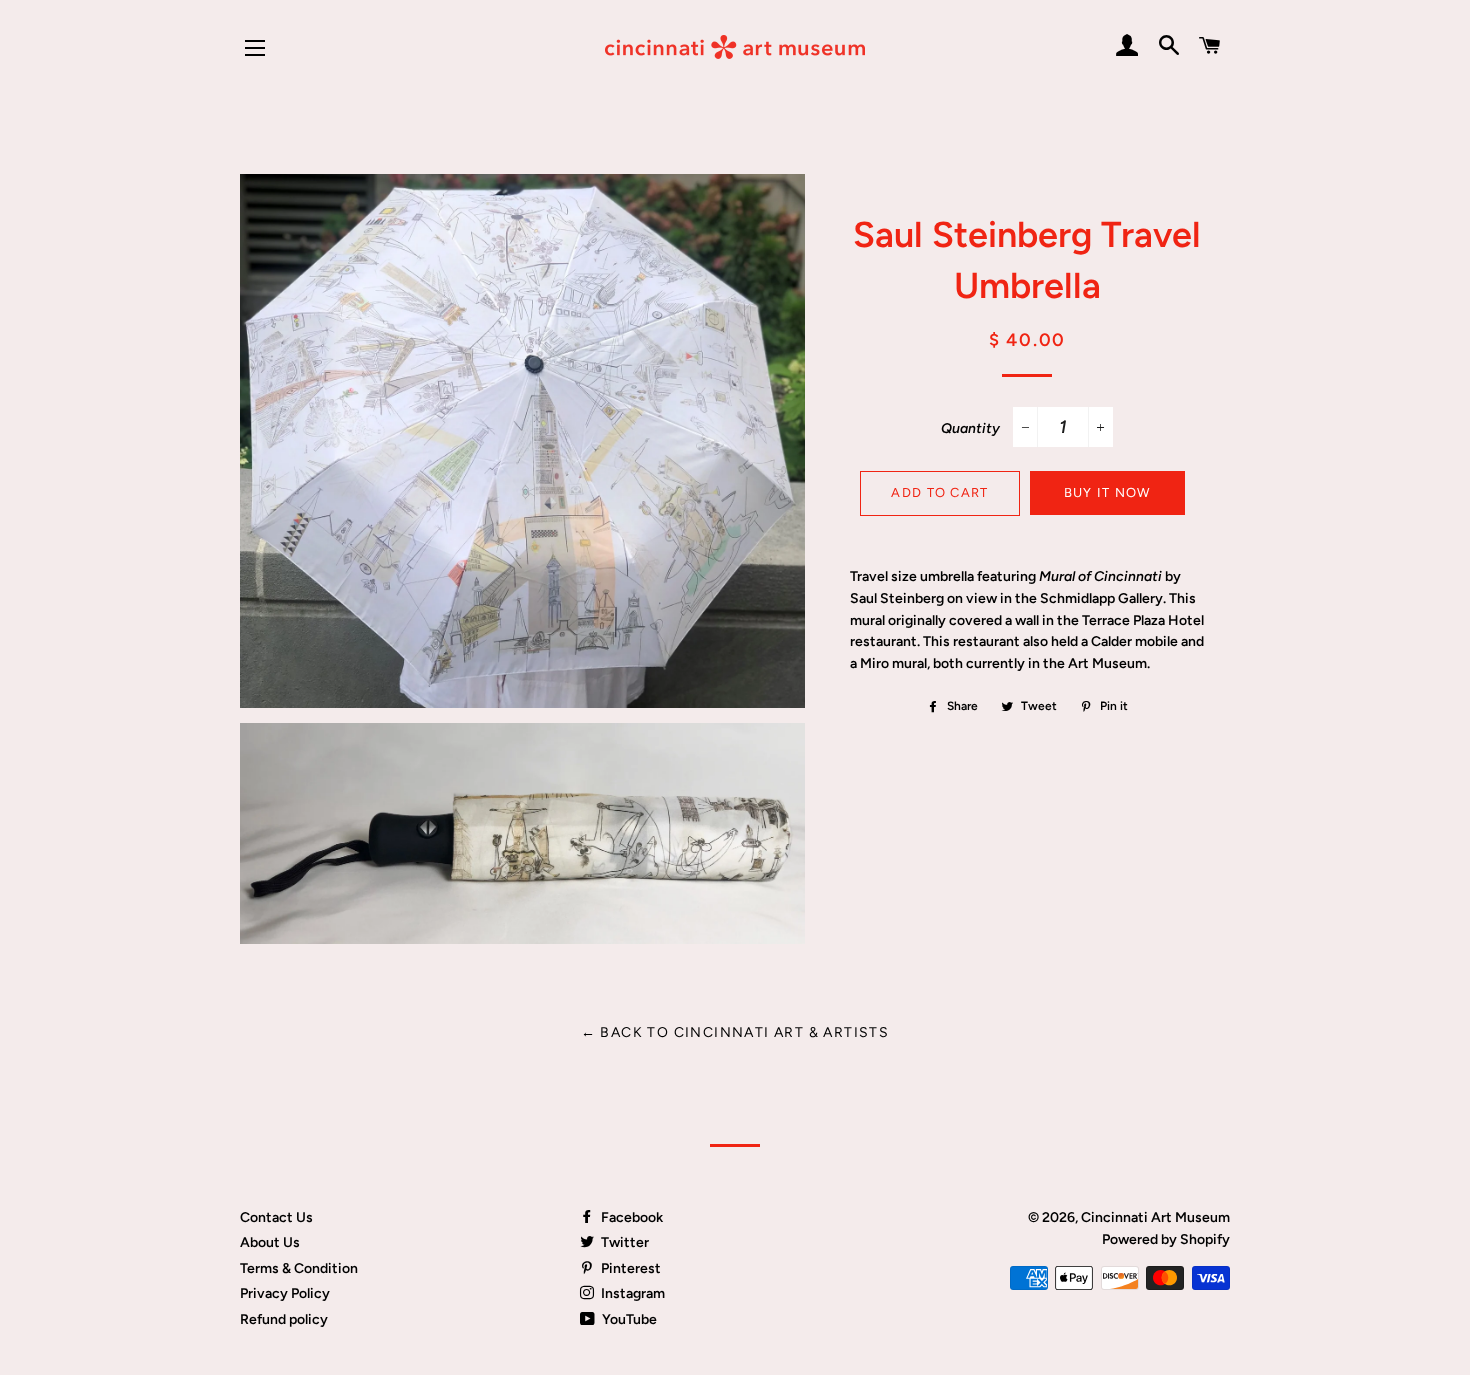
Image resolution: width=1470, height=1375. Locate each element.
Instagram (631, 1293)
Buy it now (1107, 492)
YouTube (628, 1319)
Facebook (630, 1217)
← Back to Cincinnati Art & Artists (735, 1032)
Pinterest (629, 1268)
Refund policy (284, 1319)
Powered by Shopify (1166, 1239)
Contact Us (276, 1217)
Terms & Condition (299, 1268)
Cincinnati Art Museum (1155, 1217)
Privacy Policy (285, 1293)
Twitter (623, 1242)
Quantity (970, 428)
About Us (270, 1242)
